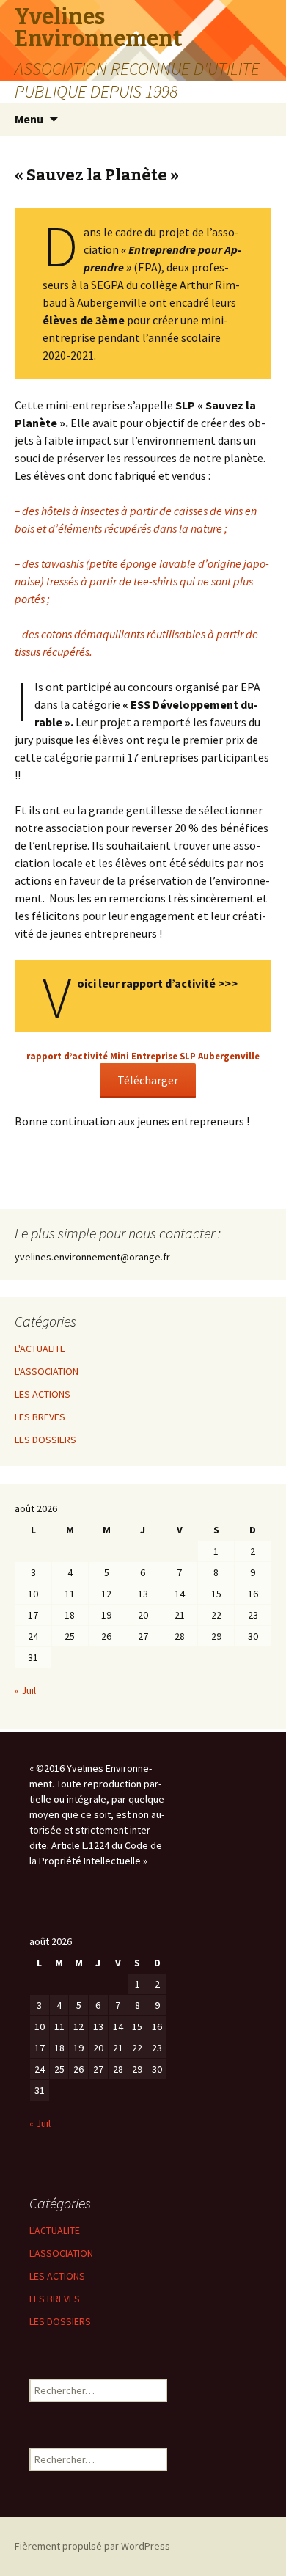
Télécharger (148, 1080)
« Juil (25, 1690)
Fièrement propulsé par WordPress (92, 2546)
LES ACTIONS (43, 1394)
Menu (29, 119)
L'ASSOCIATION (47, 1371)
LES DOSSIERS (45, 1440)
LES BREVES (40, 1417)
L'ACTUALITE (40, 1349)
